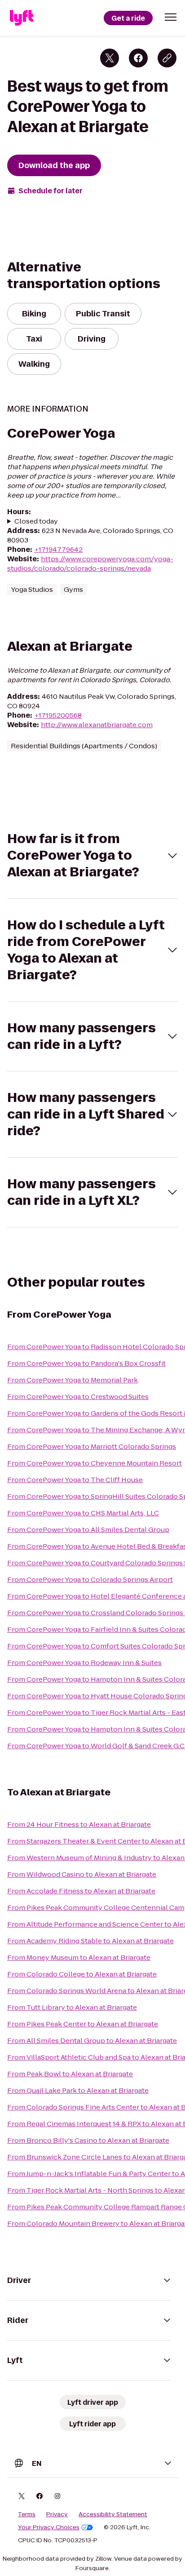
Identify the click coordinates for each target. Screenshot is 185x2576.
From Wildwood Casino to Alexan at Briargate (82, 1874)
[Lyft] (22, 18)
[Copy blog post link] (167, 58)
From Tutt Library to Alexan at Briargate (72, 2007)
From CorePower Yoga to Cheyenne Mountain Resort (95, 1463)
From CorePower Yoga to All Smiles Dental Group (88, 1530)
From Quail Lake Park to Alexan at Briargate (78, 2090)
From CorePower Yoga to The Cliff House (75, 1480)
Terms (27, 2514)
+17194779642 (58, 549)
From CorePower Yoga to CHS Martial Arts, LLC (83, 1513)
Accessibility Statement (113, 2514)
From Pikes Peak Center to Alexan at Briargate (83, 2024)
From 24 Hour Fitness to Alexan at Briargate (79, 1824)
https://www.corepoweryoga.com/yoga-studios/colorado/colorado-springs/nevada (90, 564)
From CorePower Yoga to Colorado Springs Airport (90, 1579)
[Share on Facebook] (138, 58)
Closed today (36, 521)
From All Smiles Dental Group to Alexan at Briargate (92, 2041)
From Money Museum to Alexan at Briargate (79, 1957)
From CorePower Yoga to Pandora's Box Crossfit (86, 1363)
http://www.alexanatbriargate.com (97, 725)
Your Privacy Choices (49, 2527)
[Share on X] (110, 58)
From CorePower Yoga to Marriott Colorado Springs (92, 1446)
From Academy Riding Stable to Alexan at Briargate (90, 1941)
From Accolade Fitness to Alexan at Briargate (81, 1891)
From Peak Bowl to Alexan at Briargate (70, 2074)
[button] (171, 17)
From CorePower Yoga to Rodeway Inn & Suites (84, 1663)
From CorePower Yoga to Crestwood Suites (78, 1397)
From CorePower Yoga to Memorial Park (73, 1380)
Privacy (57, 2514)
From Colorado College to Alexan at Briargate (82, 1974)
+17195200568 (58, 715)
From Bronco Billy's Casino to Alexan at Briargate (88, 2140)
